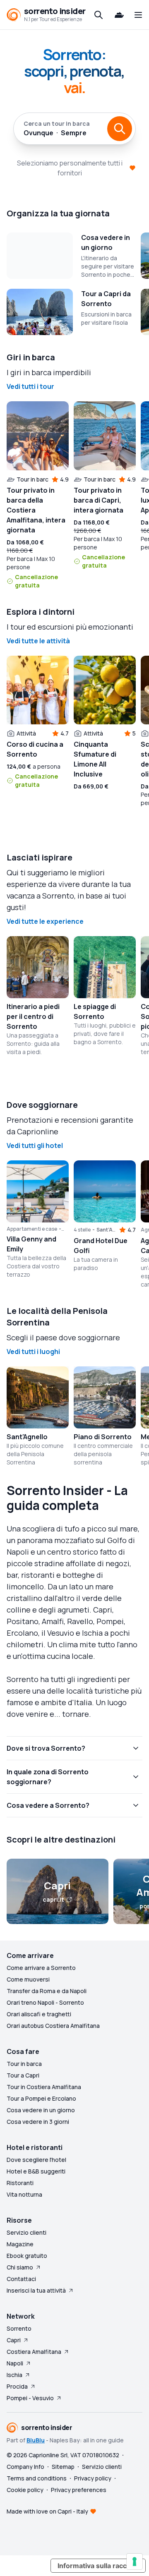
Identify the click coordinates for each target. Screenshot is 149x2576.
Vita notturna (24, 2194)
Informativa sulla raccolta (98, 2566)
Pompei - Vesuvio (30, 2398)
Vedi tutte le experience (45, 921)
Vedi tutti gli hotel (35, 1145)
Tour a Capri (23, 2075)
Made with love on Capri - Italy (47, 2511)
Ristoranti (20, 2183)
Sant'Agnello (27, 1437)
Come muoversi (28, 1979)
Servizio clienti (26, 2232)
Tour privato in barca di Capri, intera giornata (99, 500)
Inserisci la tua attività (36, 2290)
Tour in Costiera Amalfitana (44, 2087)
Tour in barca (24, 2064)
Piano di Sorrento (103, 1437)
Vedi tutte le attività (38, 641)
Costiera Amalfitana (34, 2352)
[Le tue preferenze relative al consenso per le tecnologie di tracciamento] (135, 2562)
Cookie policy (25, 2490)
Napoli (15, 2363)
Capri (14, 2340)
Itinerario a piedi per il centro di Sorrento (33, 1016)
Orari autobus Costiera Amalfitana (53, 2026)
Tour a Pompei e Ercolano (41, 2098)
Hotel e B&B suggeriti (36, 2171)
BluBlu (36, 2440)
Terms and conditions (37, 2478)
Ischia (14, 2375)
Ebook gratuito (27, 2256)
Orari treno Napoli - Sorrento (45, 2002)
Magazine (20, 2244)
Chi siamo (20, 2267)
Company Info (25, 2467)
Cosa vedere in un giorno (41, 2110)
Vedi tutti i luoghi (33, 1352)
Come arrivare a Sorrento (41, 1968)
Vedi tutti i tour (30, 386)
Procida (17, 2386)
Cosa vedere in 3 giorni (38, 2122)
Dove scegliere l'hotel (36, 2160)
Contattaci (21, 2279)
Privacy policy (93, 2478)
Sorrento (19, 2328)
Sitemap (63, 2467)
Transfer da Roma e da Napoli (47, 1991)
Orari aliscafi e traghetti (39, 2014)
